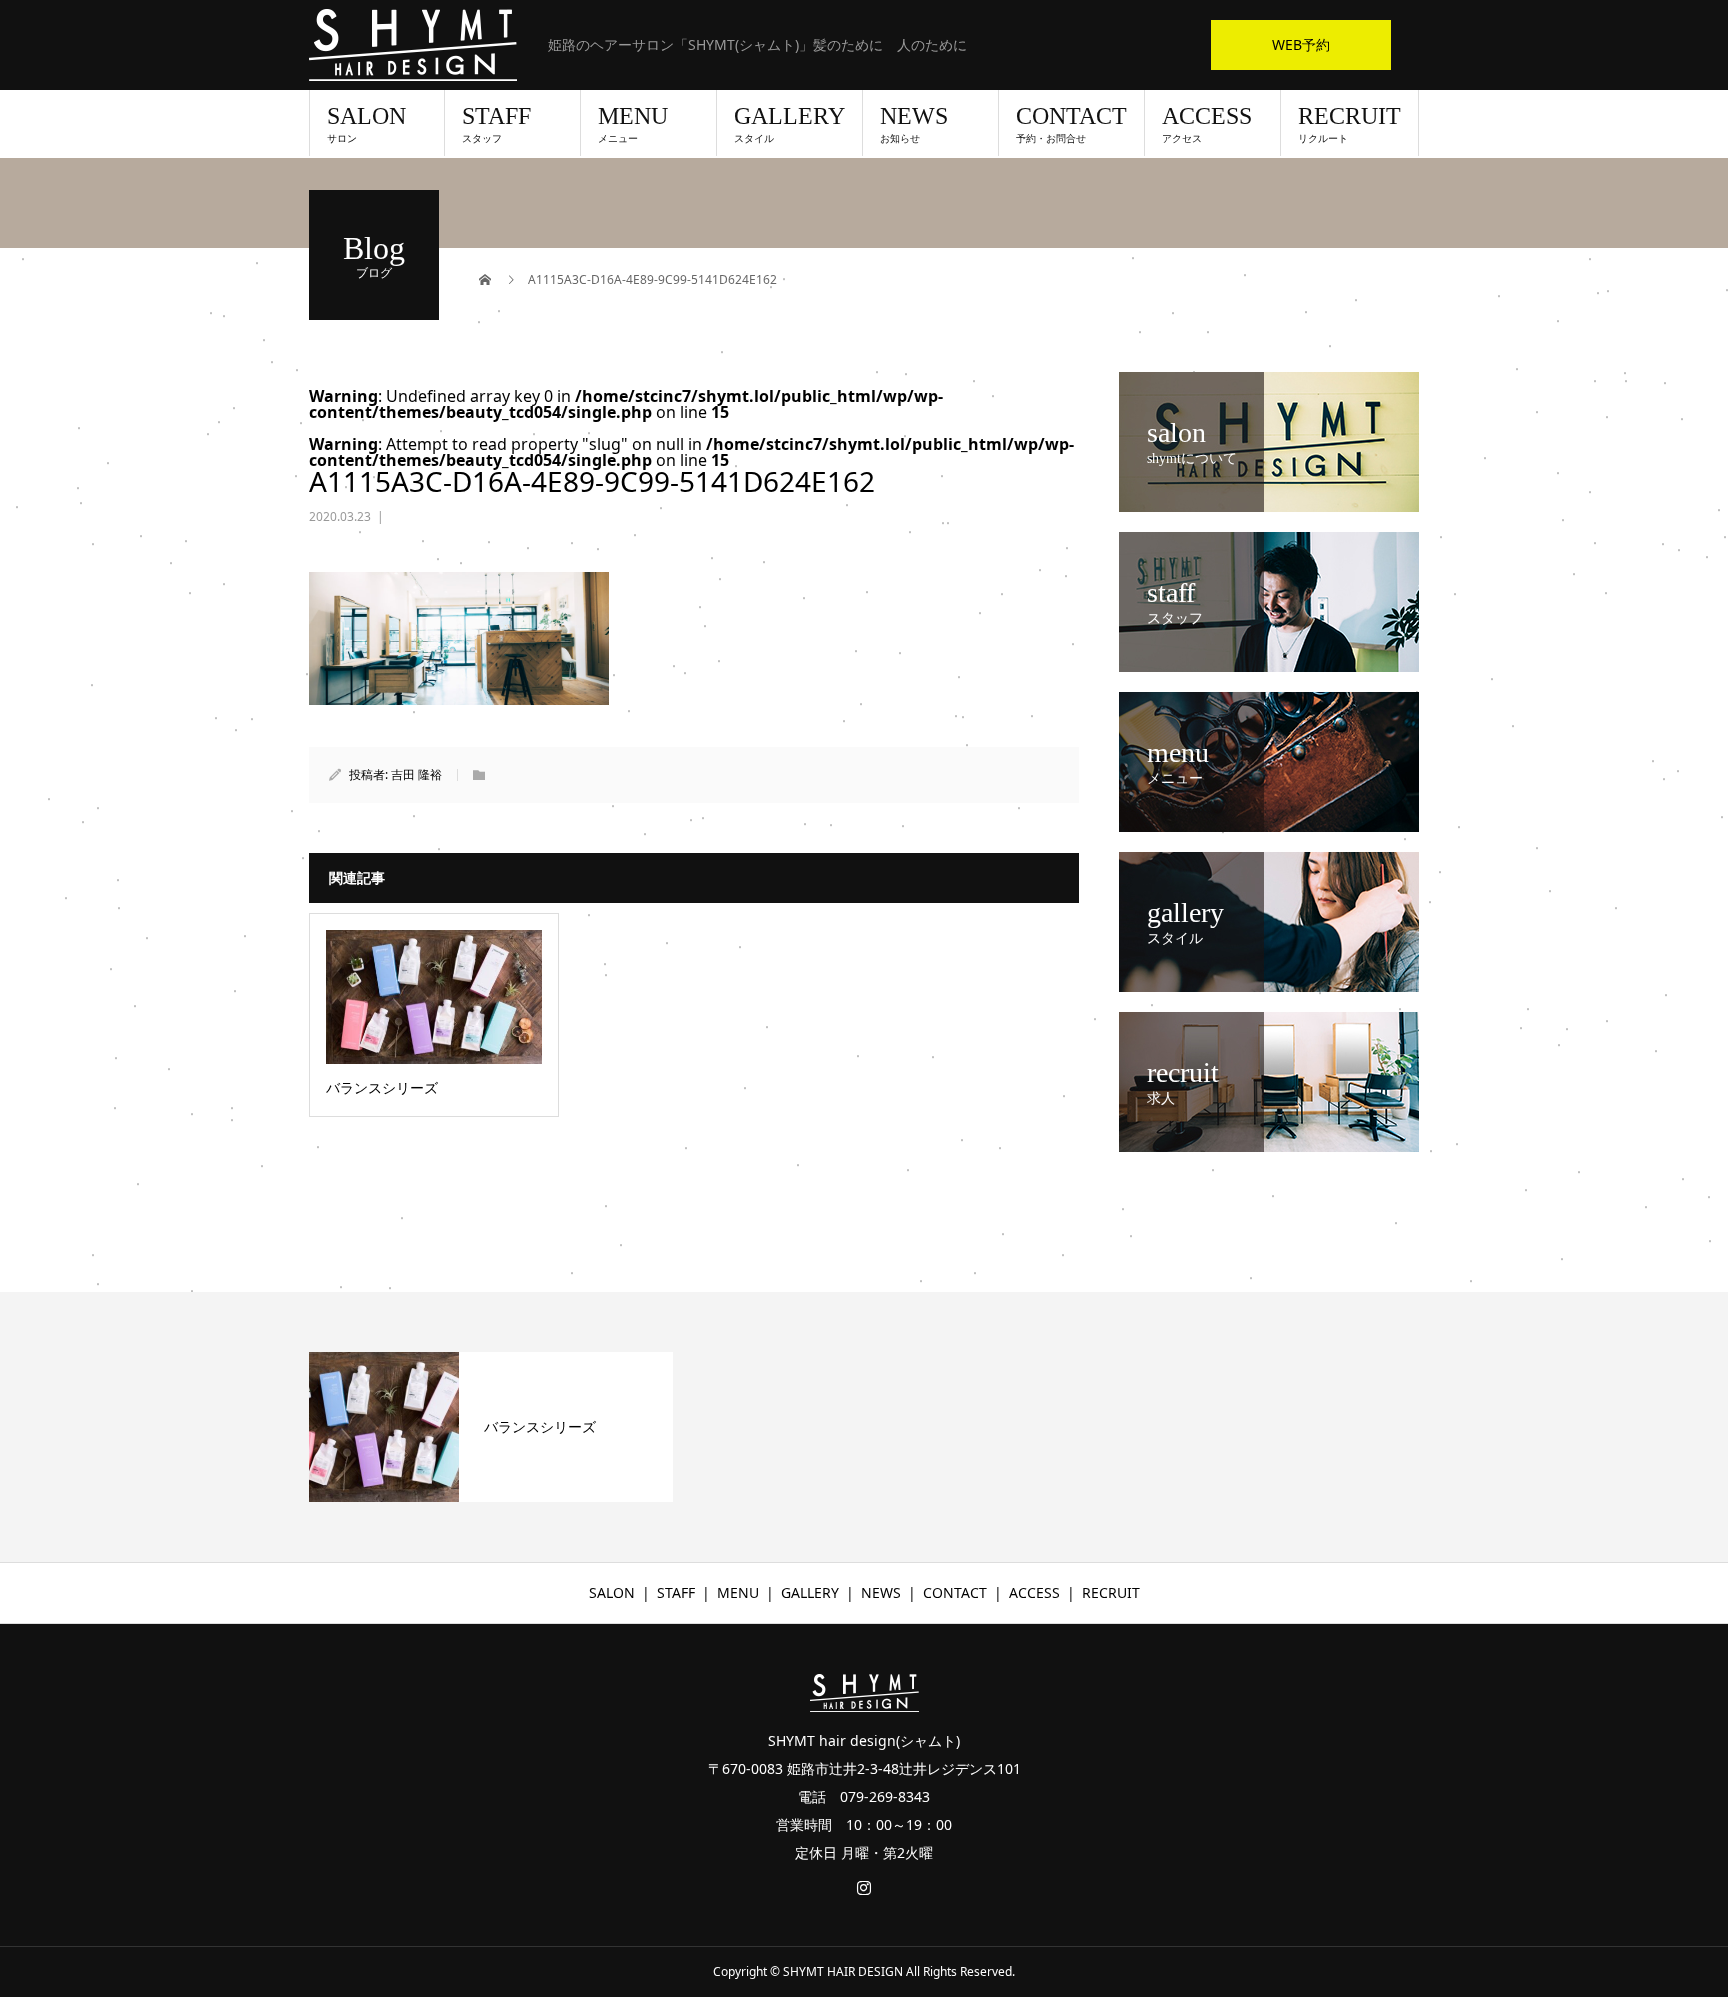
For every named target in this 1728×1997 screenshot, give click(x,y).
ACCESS (1207, 124)
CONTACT (1071, 124)
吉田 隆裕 (416, 774)
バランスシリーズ (540, 1426)
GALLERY (789, 124)
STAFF (496, 124)
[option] (491, 1427)
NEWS (914, 124)
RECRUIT (1349, 124)
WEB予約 (1301, 44)
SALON (366, 124)
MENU (633, 124)
